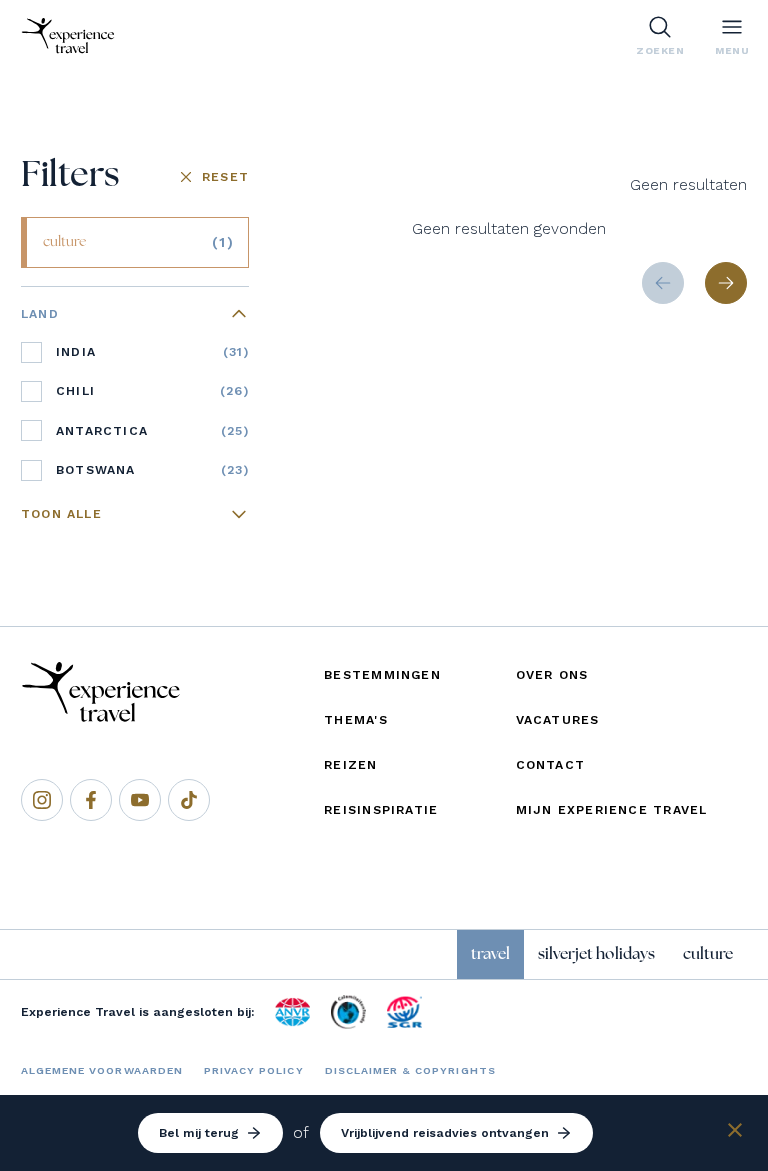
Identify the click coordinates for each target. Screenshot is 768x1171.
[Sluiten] (735, 1133)
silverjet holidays (596, 954)
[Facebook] (91, 800)
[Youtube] (140, 800)
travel (490, 954)
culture (708, 954)
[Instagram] (42, 800)
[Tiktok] (189, 800)
